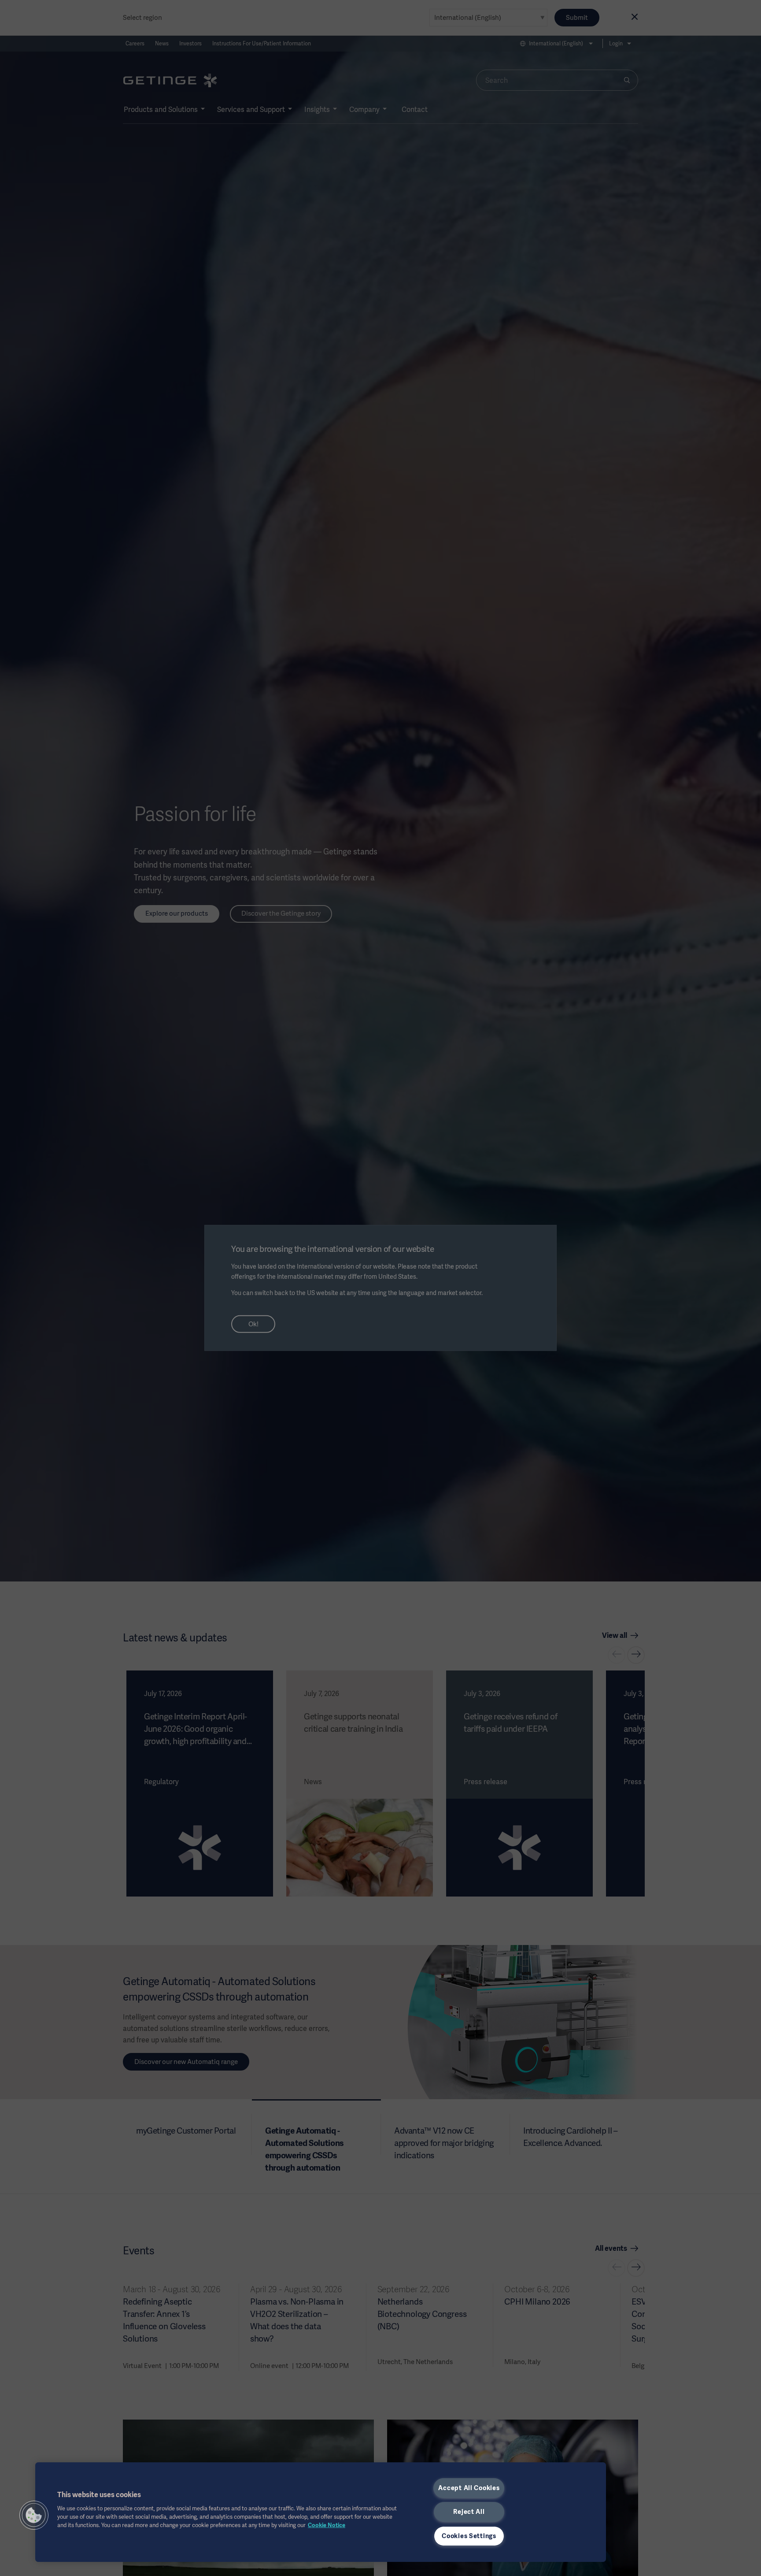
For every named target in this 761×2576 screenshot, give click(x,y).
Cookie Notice (327, 2525)
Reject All (469, 2512)
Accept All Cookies (469, 2488)
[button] (34, 2515)
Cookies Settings (469, 2536)
